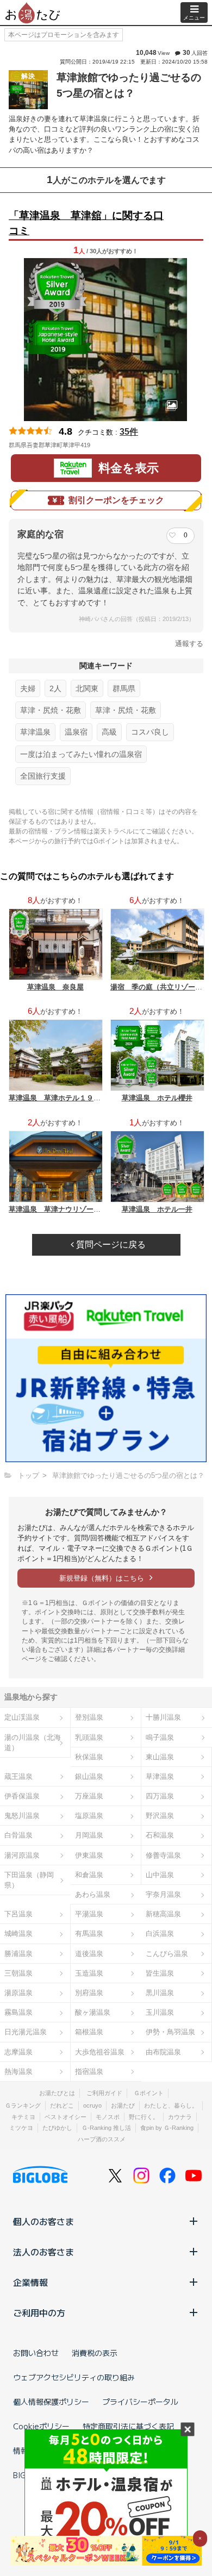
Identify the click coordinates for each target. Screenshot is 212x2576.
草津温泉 (35, 732)
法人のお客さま (43, 2252)
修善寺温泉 (163, 1855)
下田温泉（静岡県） (29, 1880)
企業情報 (30, 2282)
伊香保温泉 (22, 1796)
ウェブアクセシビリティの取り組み (74, 2377)
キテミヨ (23, 2117)
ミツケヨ (21, 2128)
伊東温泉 (89, 1855)
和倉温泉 (89, 1875)
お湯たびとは (57, 2093)
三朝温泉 (18, 1973)
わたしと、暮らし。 (171, 2105)
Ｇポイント (149, 2093)
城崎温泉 (18, 1933)
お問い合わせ (36, 2353)
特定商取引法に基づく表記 (128, 2426)
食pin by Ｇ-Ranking (167, 2128)
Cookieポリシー (41, 2426)
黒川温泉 (160, 1993)
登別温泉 (89, 1717)
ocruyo (92, 2105)
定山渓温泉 (22, 1717)
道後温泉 (89, 1954)
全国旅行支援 (43, 776)
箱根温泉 (89, 2032)
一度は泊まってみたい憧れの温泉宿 (81, 754)
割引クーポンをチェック (116, 500)
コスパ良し (150, 732)
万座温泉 (89, 1796)
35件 (129, 432)
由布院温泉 (163, 2052)
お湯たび (123, 2105)
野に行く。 (144, 2117)
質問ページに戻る (110, 1245)
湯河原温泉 (22, 1855)
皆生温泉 (160, 1973)
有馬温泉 (89, 1933)
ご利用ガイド (104, 2093)
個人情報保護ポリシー (51, 2402)
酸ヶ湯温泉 (93, 2012)
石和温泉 (160, 1835)
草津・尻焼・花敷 (51, 710)
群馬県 (124, 688)
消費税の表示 (95, 2353)
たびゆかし (57, 2128)
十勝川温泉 (163, 1717)
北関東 (87, 688)
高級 (109, 732)
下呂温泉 (18, 1914)
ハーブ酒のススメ (102, 2139)
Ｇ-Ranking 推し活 (106, 2128)
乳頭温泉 (89, 1737)
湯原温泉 (18, 1993)
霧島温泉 (18, 2012)
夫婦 (28, 688)
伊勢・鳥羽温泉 (170, 2032)
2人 (55, 688)
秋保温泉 (89, 1757)
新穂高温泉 (163, 1914)
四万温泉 (160, 1796)
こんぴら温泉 (167, 1954)
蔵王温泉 (18, 1776)
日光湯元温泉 (26, 2032)
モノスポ (108, 2117)
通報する (189, 644)
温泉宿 (76, 732)
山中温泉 (160, 1875)
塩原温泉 (89, 1816)
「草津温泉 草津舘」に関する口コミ (86, 223)
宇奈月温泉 (163, 1894)
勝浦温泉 (18, 1954)
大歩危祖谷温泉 (100, 2052)
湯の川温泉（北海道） (33, 1743)
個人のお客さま (43, 2221)
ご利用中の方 (39, 2312)
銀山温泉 (89, 1776)
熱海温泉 (18, 2072)
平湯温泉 (89, 1914)
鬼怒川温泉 (22, 1816)
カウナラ (180, 2117)
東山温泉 (160, 1757)
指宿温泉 (89, 2072)
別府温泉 (89, 1993)
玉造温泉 (89, 1973)
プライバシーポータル (140, 2402)
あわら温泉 (93, 1894)
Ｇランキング (23, 2105)
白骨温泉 (18, 1835)
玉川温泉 (160, 2012)
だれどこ (62, 2105)
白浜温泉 (160, 1933)
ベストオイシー (66, 2117)
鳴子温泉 (160, 1737)
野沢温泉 (160, 1816)
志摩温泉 (18, 2052)
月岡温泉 (89, 1835)
